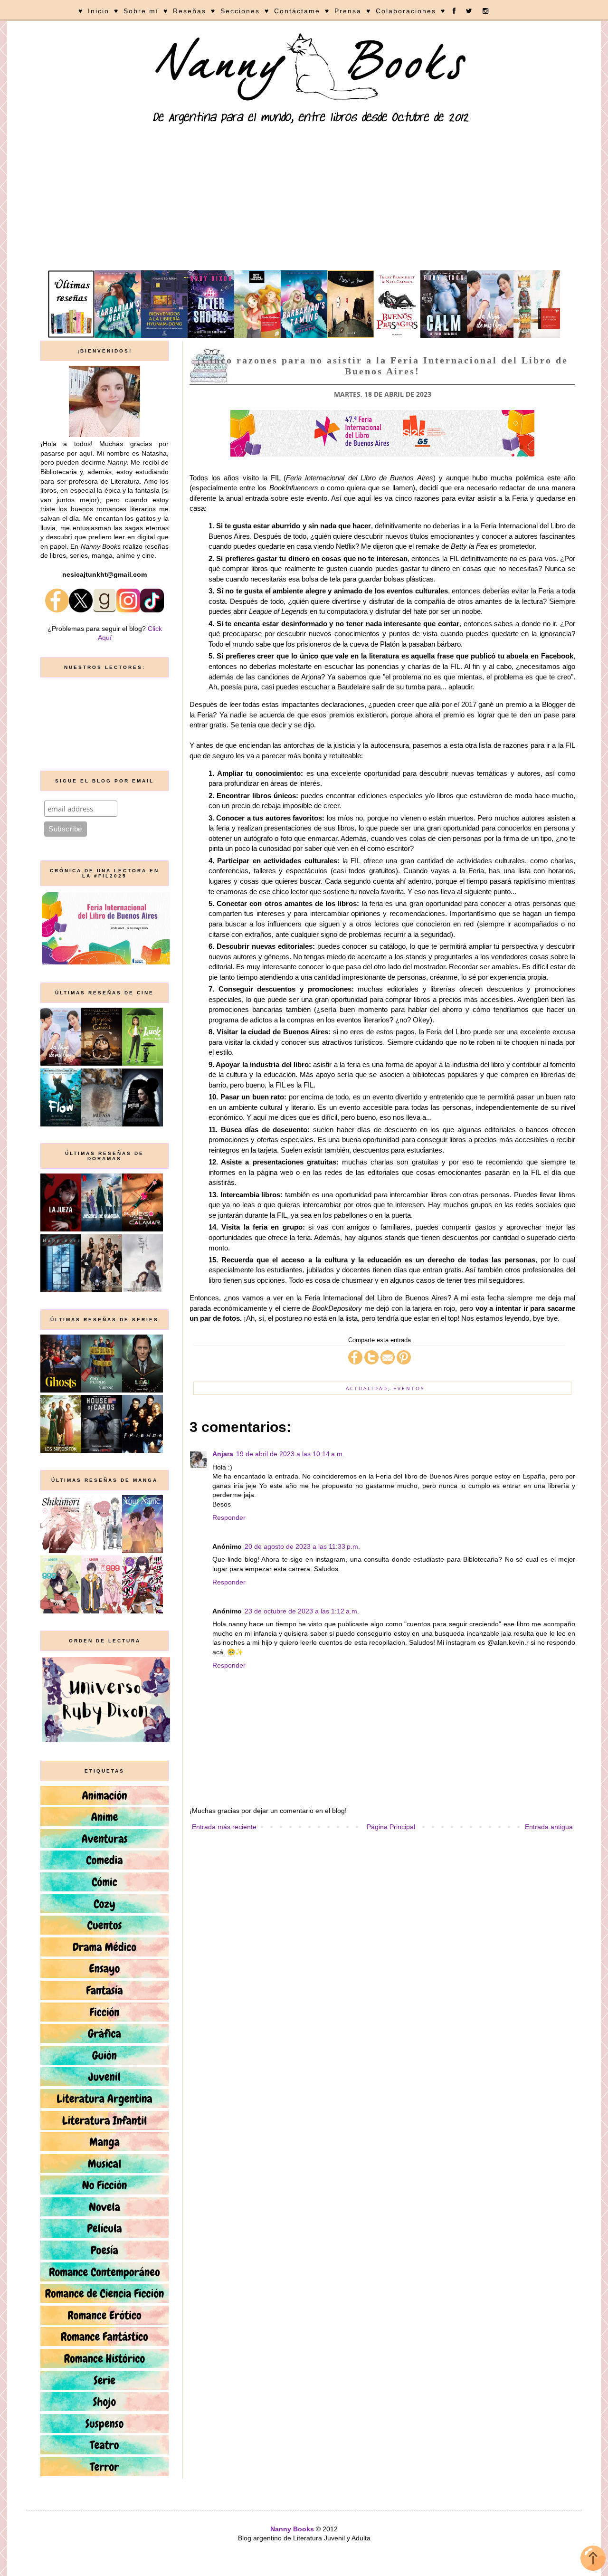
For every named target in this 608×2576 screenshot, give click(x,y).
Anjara (223, 1454)
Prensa (348, 11)
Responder (229, 1517)
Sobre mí (141, 11)
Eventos (409, 1388)
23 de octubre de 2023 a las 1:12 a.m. (302, 1611)
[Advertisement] (304, 199)
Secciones (240, 11)
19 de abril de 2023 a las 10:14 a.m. (290, 1454)
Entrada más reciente (224, 1827)
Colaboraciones (406, 11)
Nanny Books (292, 2529)
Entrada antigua (549, 1827)
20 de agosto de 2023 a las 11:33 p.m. (302, 1546)
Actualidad (367, 1388)
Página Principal (391, 1827)
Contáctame (297, 11)
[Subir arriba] (593, 2560)
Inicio (99, 11)
